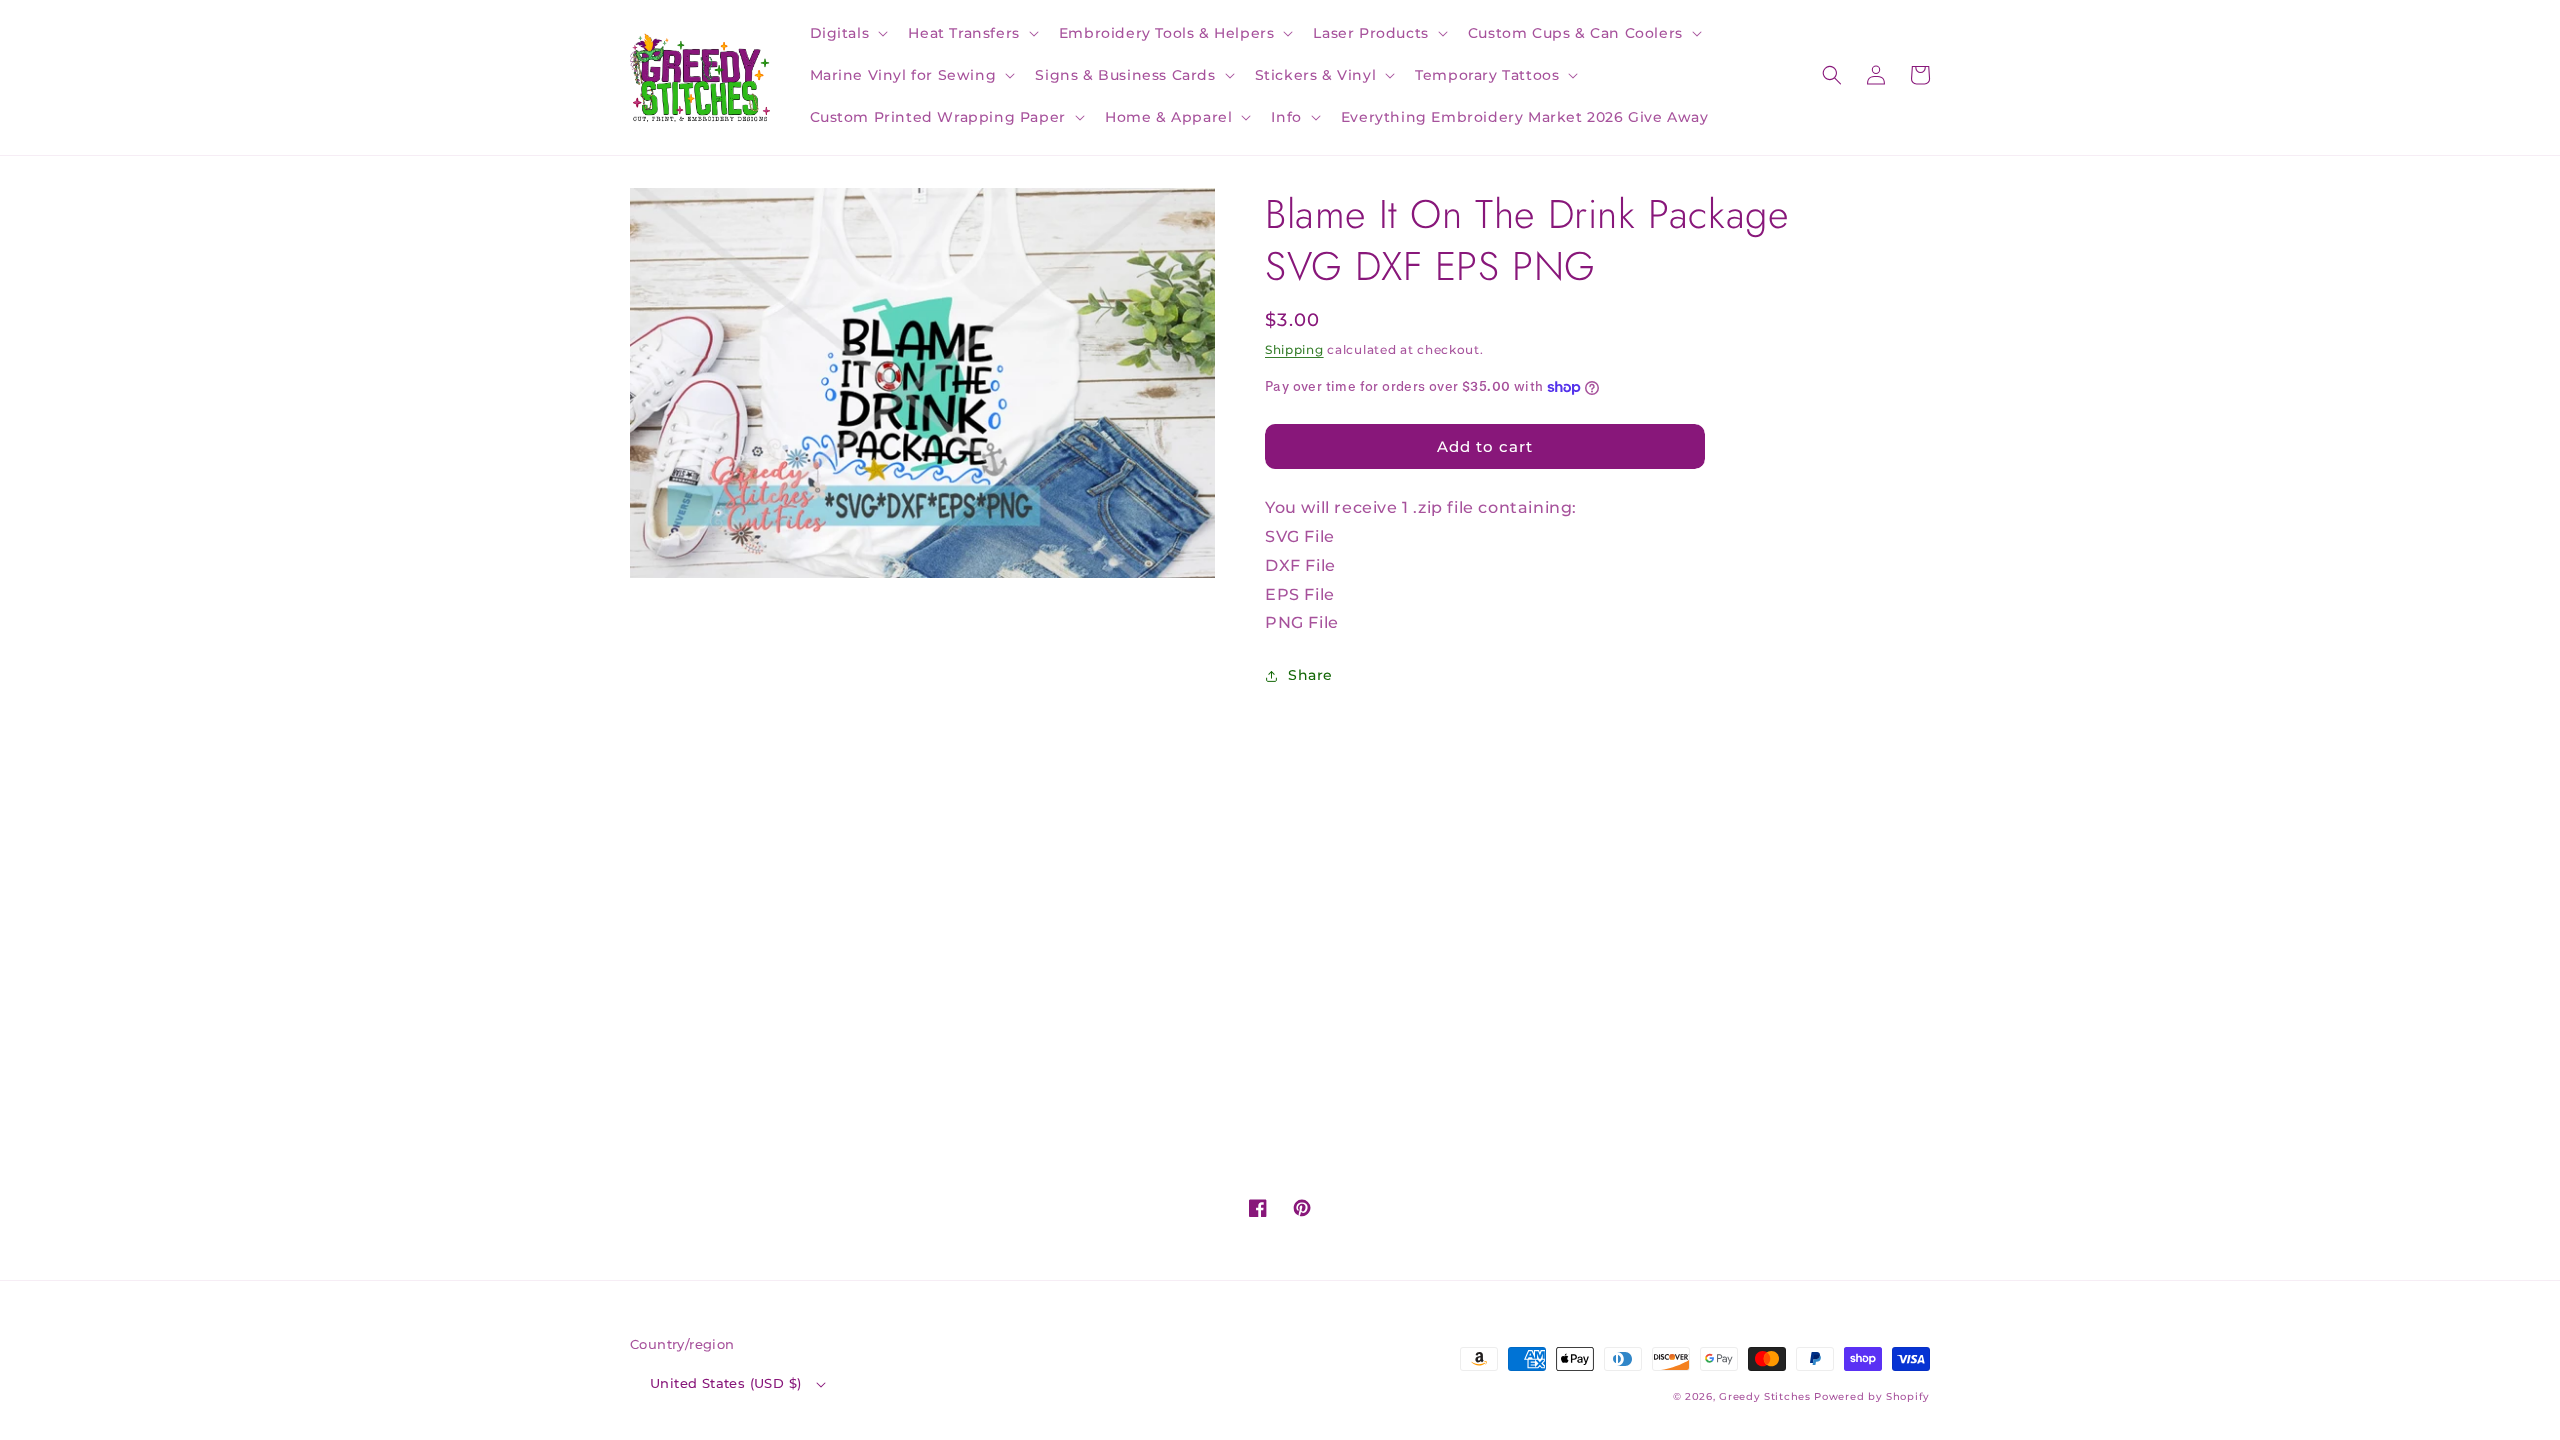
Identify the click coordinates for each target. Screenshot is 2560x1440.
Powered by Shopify (1872, 1396)
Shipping (1294, 349)
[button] (847, 33)
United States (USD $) (725, 1383)
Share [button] (1310, 675)
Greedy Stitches (1765, 1396)
